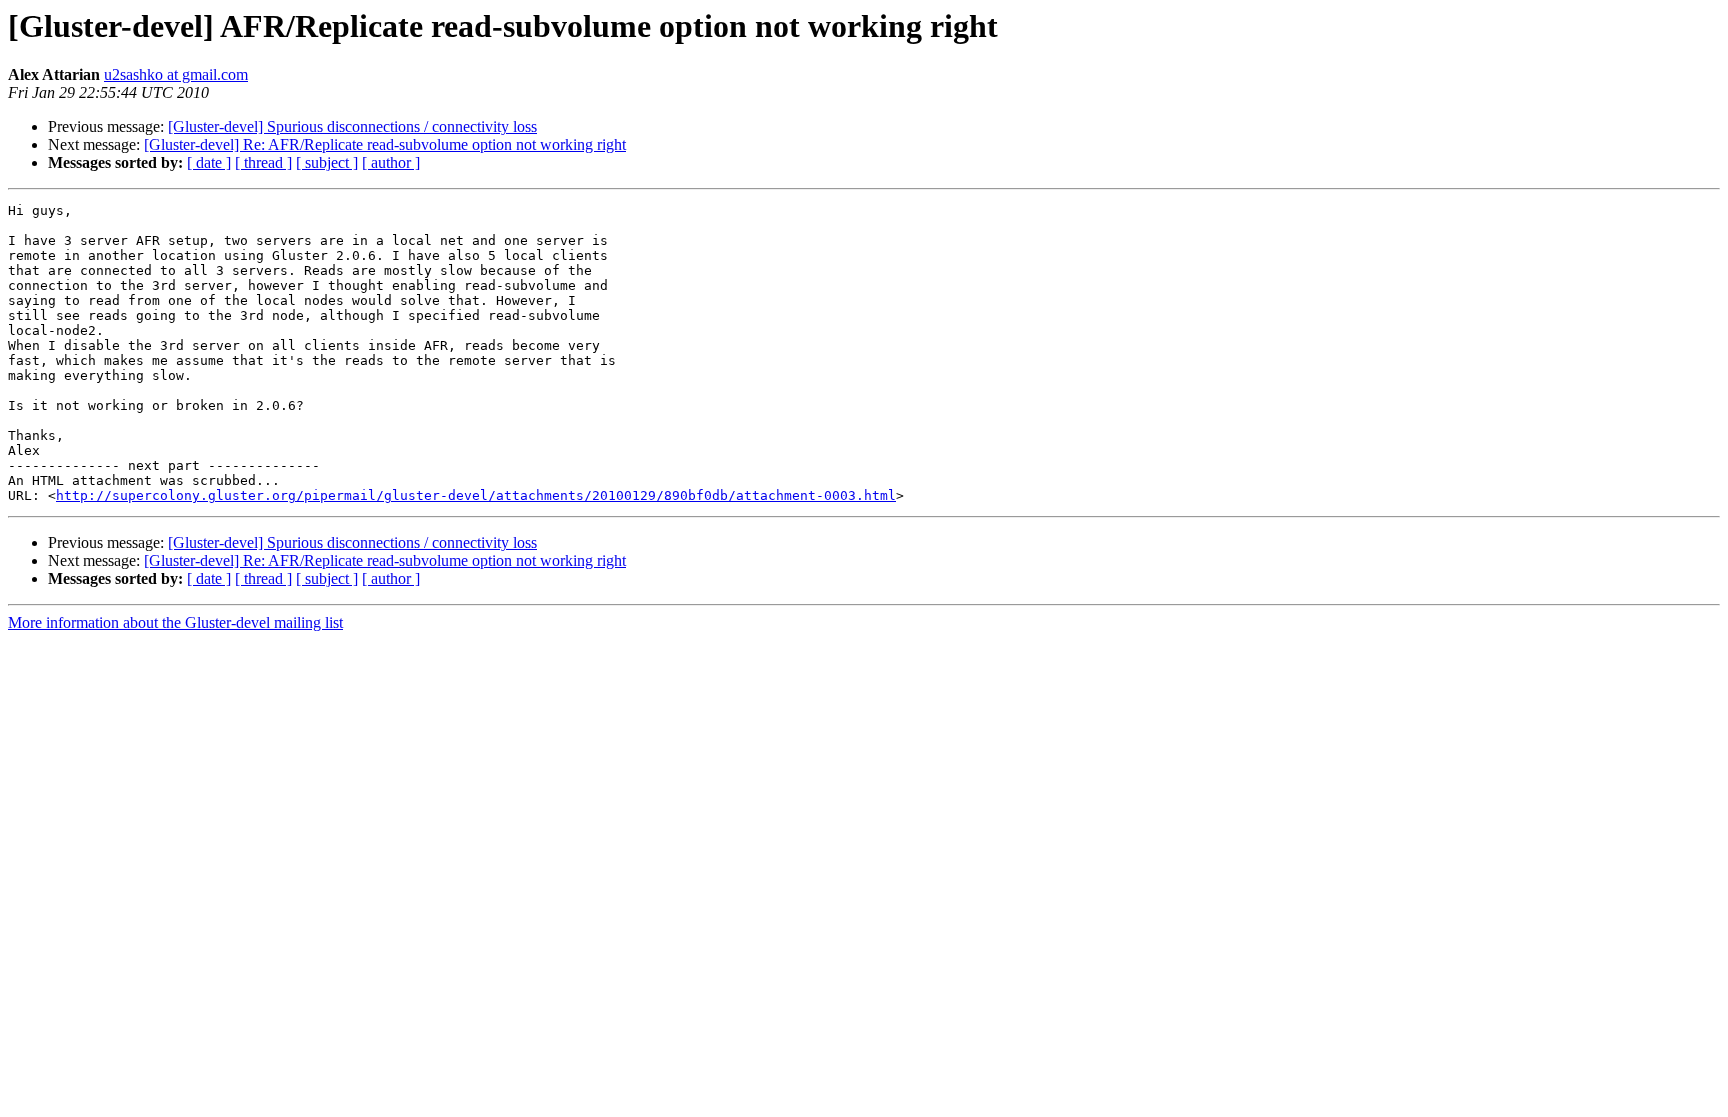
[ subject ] (327, 162)
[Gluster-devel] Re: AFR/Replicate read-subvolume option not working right (385, 144)
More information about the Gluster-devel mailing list (175, 622)
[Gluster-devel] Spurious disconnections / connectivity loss (352, 126)
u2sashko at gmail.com (176, 74)
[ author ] (391, 162)
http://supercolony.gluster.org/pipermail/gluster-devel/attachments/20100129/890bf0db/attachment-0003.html (476, 495)
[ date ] (209, 162)
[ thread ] (263, 162)
